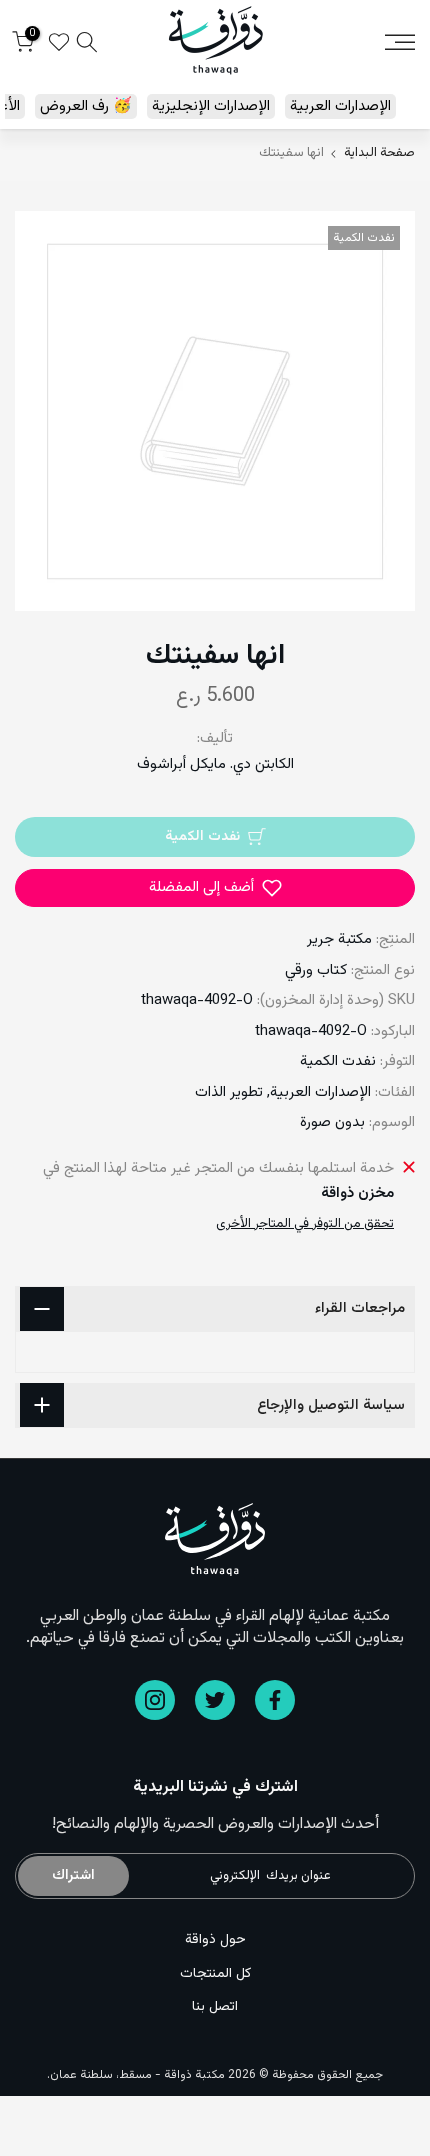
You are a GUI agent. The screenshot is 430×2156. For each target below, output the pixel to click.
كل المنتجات (215, 1974)
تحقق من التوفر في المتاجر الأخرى (305, 1224)
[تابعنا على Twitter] (215, 1700)
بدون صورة (332, 1122)
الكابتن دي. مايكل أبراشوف (215, 764)
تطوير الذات (229, 1092)
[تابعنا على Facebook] (275, 1700)
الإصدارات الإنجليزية (211, 106)
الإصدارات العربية (340, 106)
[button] (215, 888)
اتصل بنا (215, 2007)
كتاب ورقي (316, 970)
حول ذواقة (215, 1940)
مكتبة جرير (339, 939)
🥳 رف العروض (86, 106)
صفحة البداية (379, 153)
